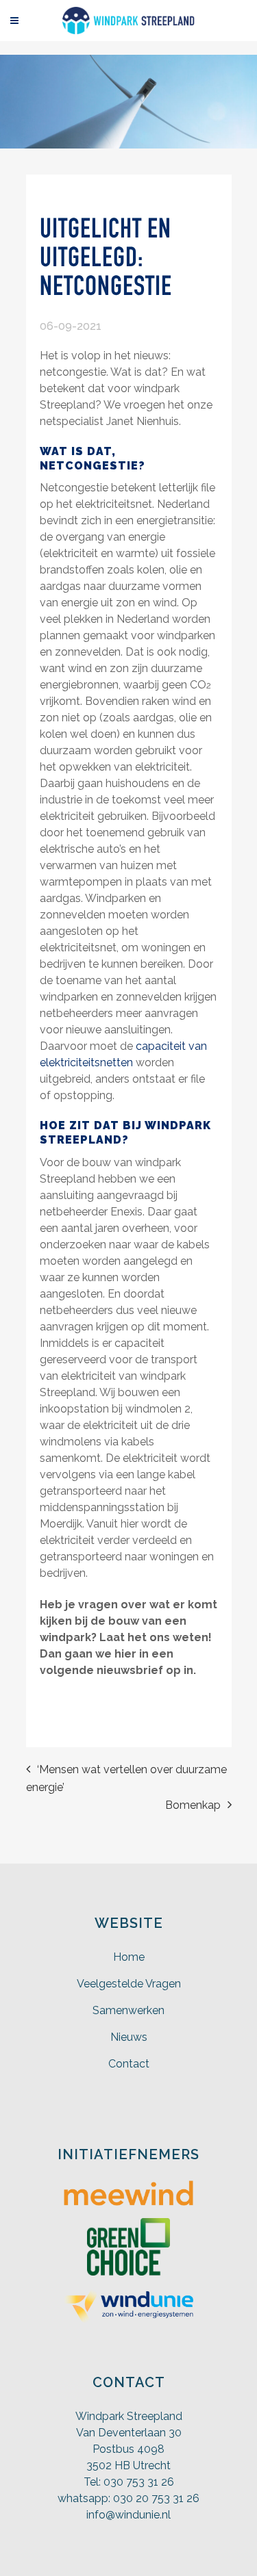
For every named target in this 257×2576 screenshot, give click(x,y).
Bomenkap (193, 1805)
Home (129, 1957)
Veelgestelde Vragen (129, 1984)
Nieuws (129, 2037)
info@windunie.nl (128, 2515)
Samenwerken (128, 2010)
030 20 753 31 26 (156, 2498)
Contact (129, 2064)
